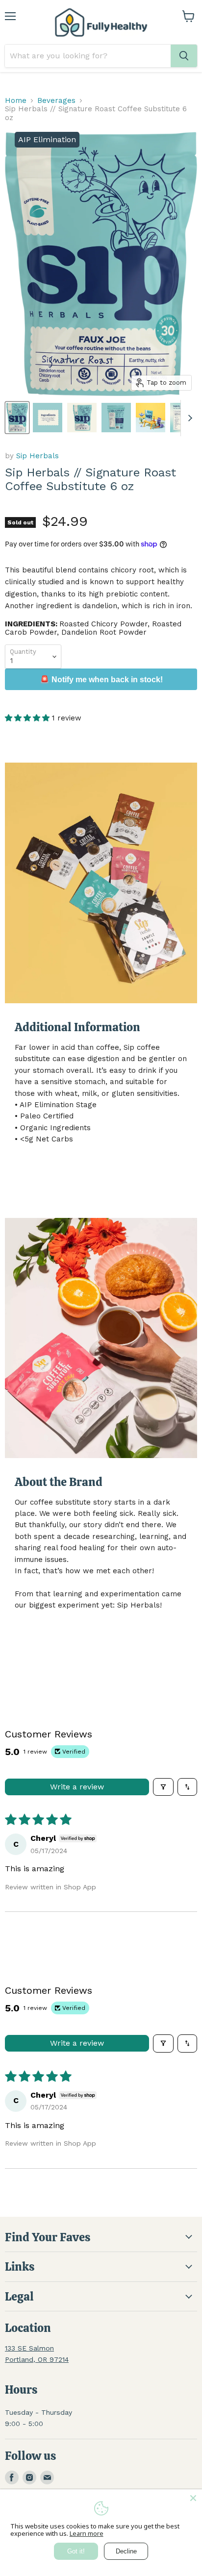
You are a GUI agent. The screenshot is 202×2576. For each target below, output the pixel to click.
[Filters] (163, 1787)
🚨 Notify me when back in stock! (101, 680)
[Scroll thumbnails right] (188, 418)
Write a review (77, 1787)
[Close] (193, 2498)
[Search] (184, 56)
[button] (28, 718)
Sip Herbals (38, 456)
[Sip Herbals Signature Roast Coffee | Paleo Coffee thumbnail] (82, 418)
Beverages (56, 101)
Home (16, 101)
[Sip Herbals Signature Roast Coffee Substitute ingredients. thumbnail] (48, 418)
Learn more (87, 2533)
